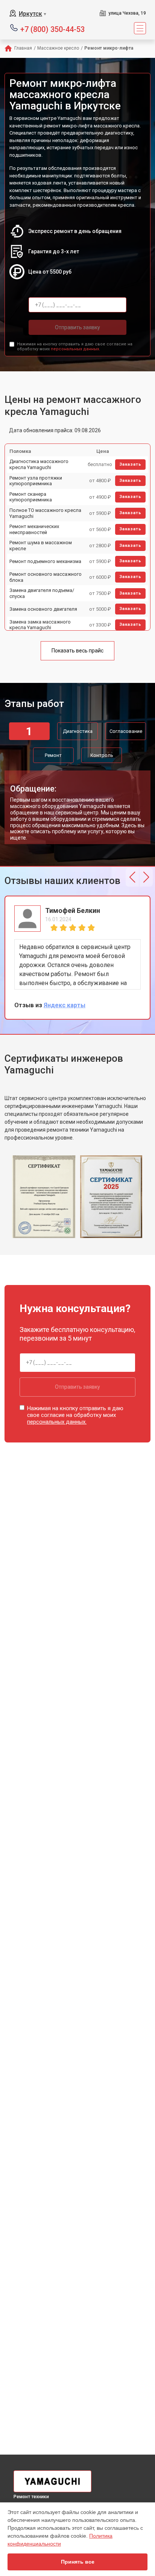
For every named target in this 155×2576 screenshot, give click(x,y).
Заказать (130, 464)
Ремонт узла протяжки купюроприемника (36, 481)
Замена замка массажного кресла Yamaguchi (40, 625)
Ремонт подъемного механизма (45, 561)
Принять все (78, 2562)
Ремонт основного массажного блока (46, 577)
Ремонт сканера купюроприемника (31, 497)
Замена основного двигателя (43, 609)
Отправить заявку (77, 327)
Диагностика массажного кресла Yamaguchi (39, 464)
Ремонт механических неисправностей (34, 529)
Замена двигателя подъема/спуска (42, 593)
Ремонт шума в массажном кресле (41, 546)
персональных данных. (75, 349)
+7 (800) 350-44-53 (52, 29)
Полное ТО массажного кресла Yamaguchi (45, 513)
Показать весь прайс (77, 651)
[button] (132, 877)
